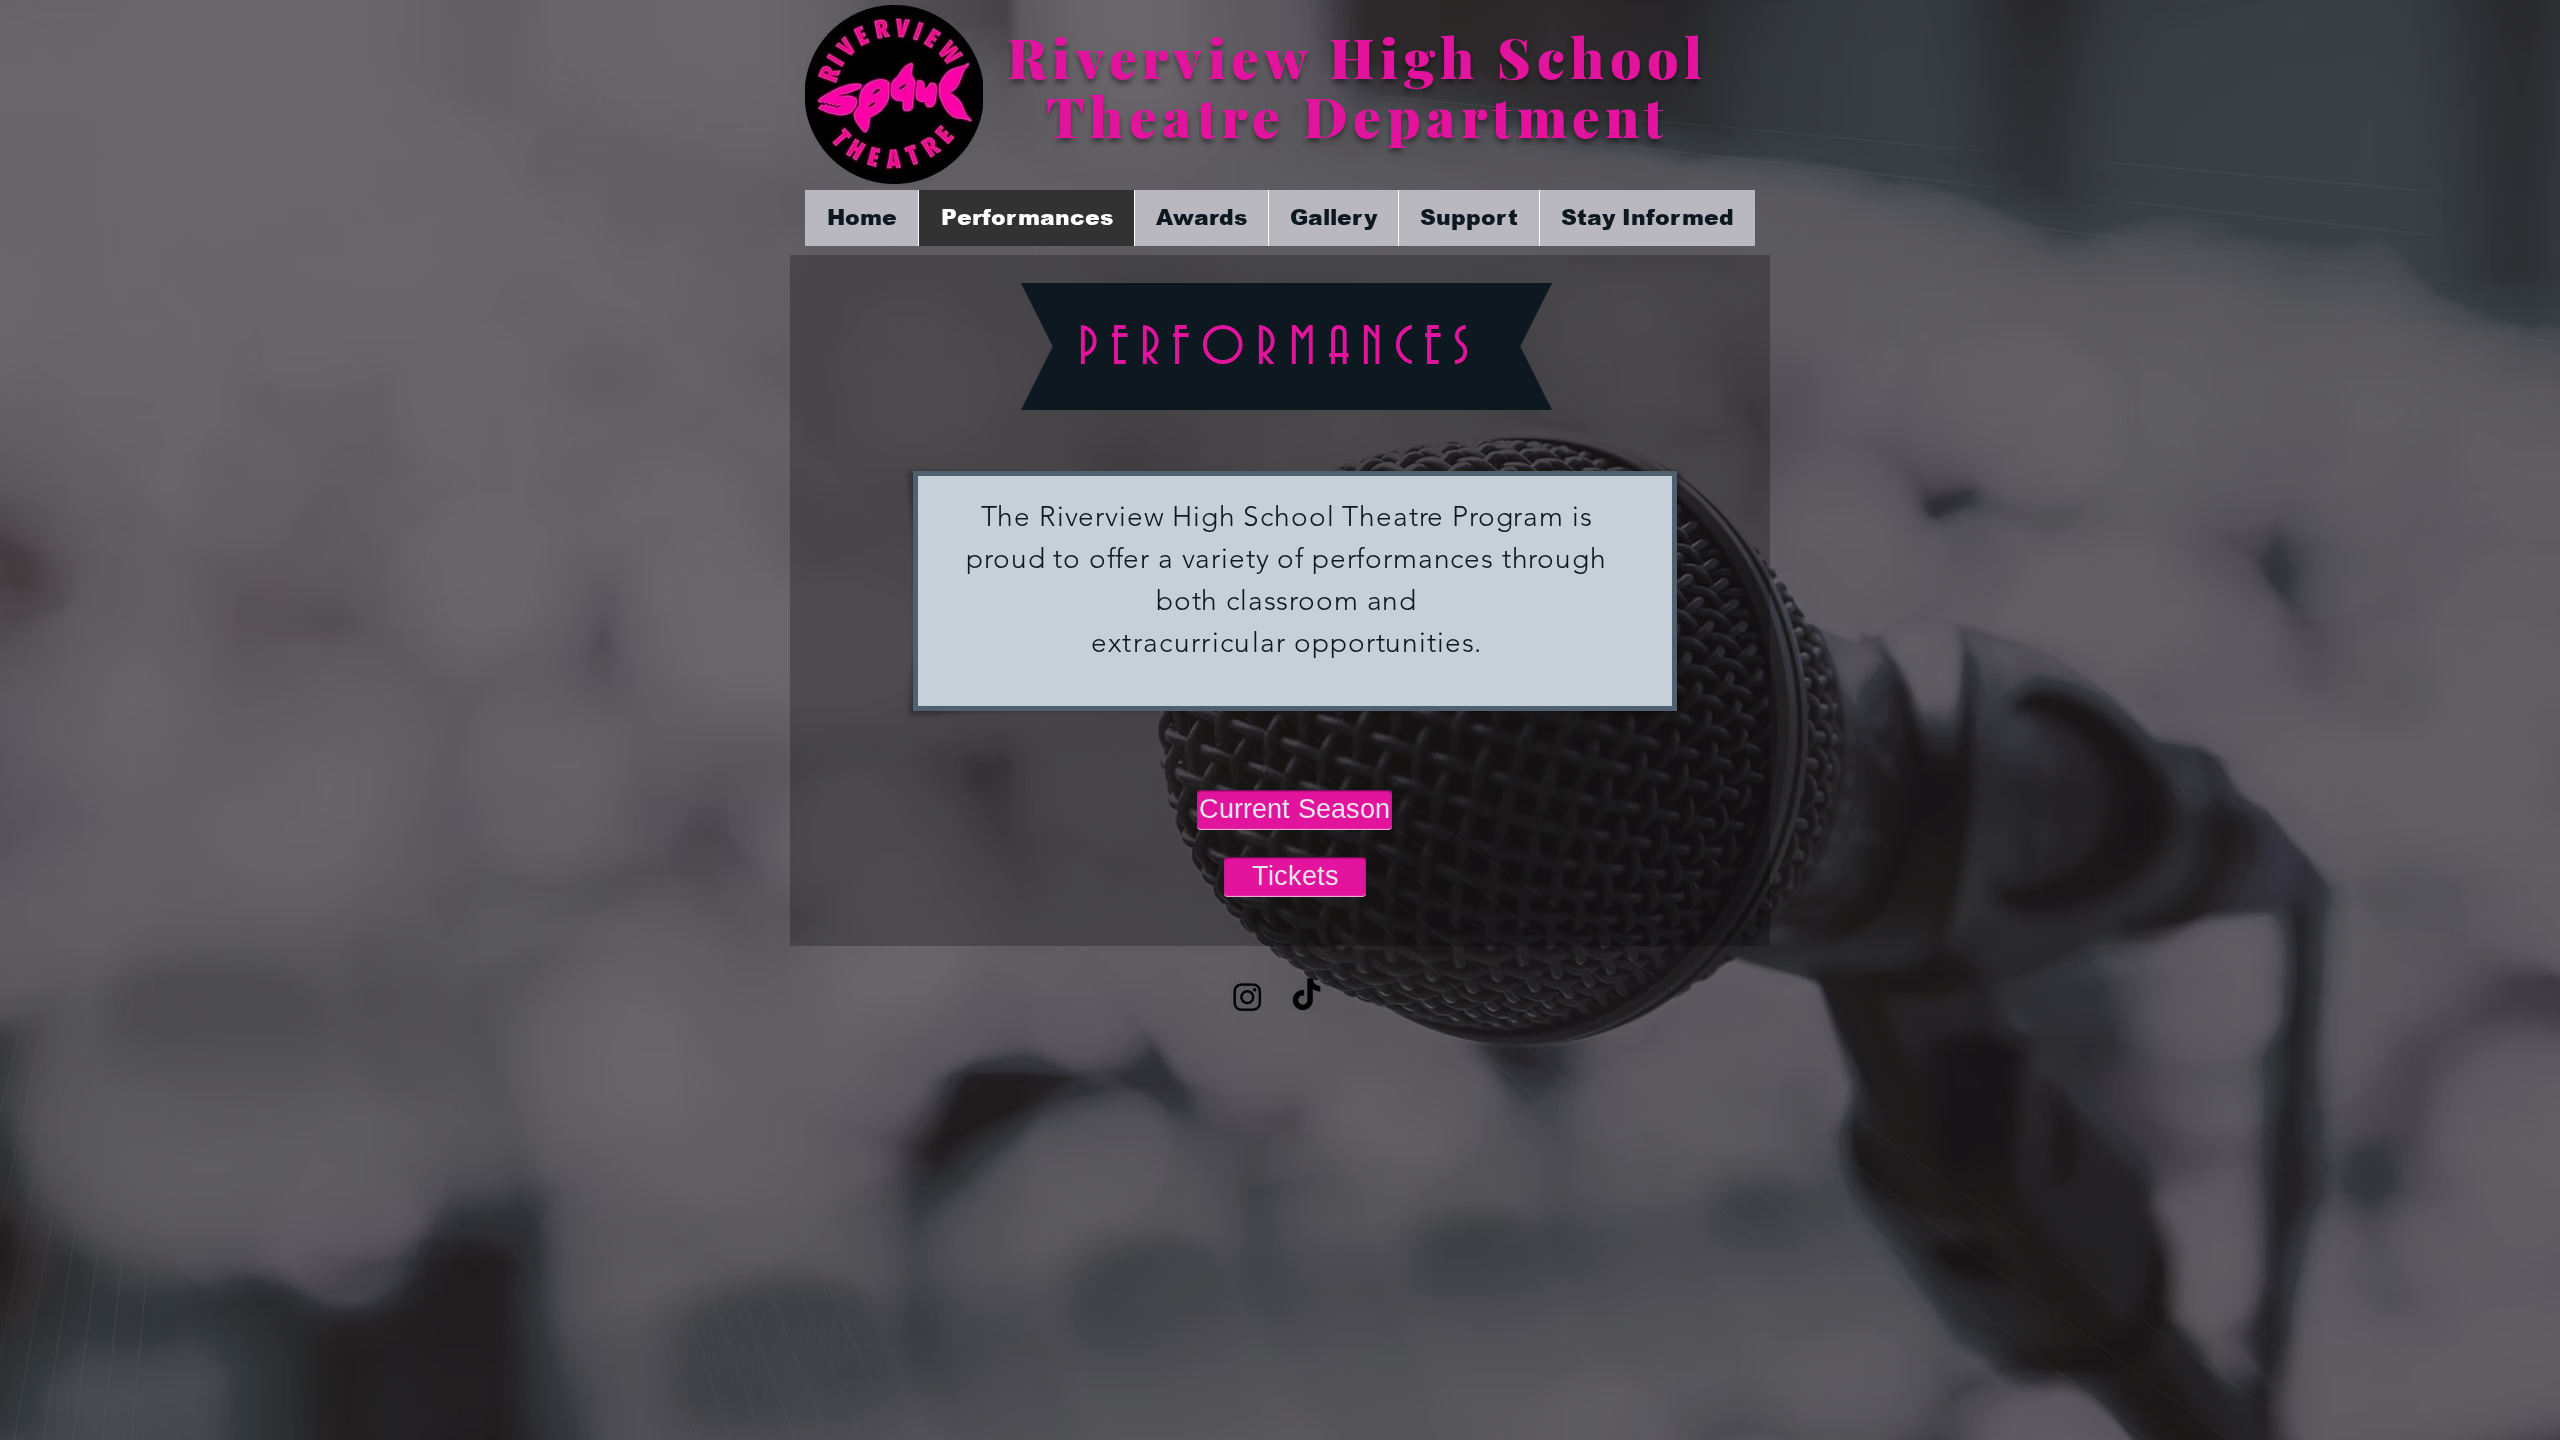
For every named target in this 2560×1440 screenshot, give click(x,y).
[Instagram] (1247, 996)
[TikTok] (1306, 996)
